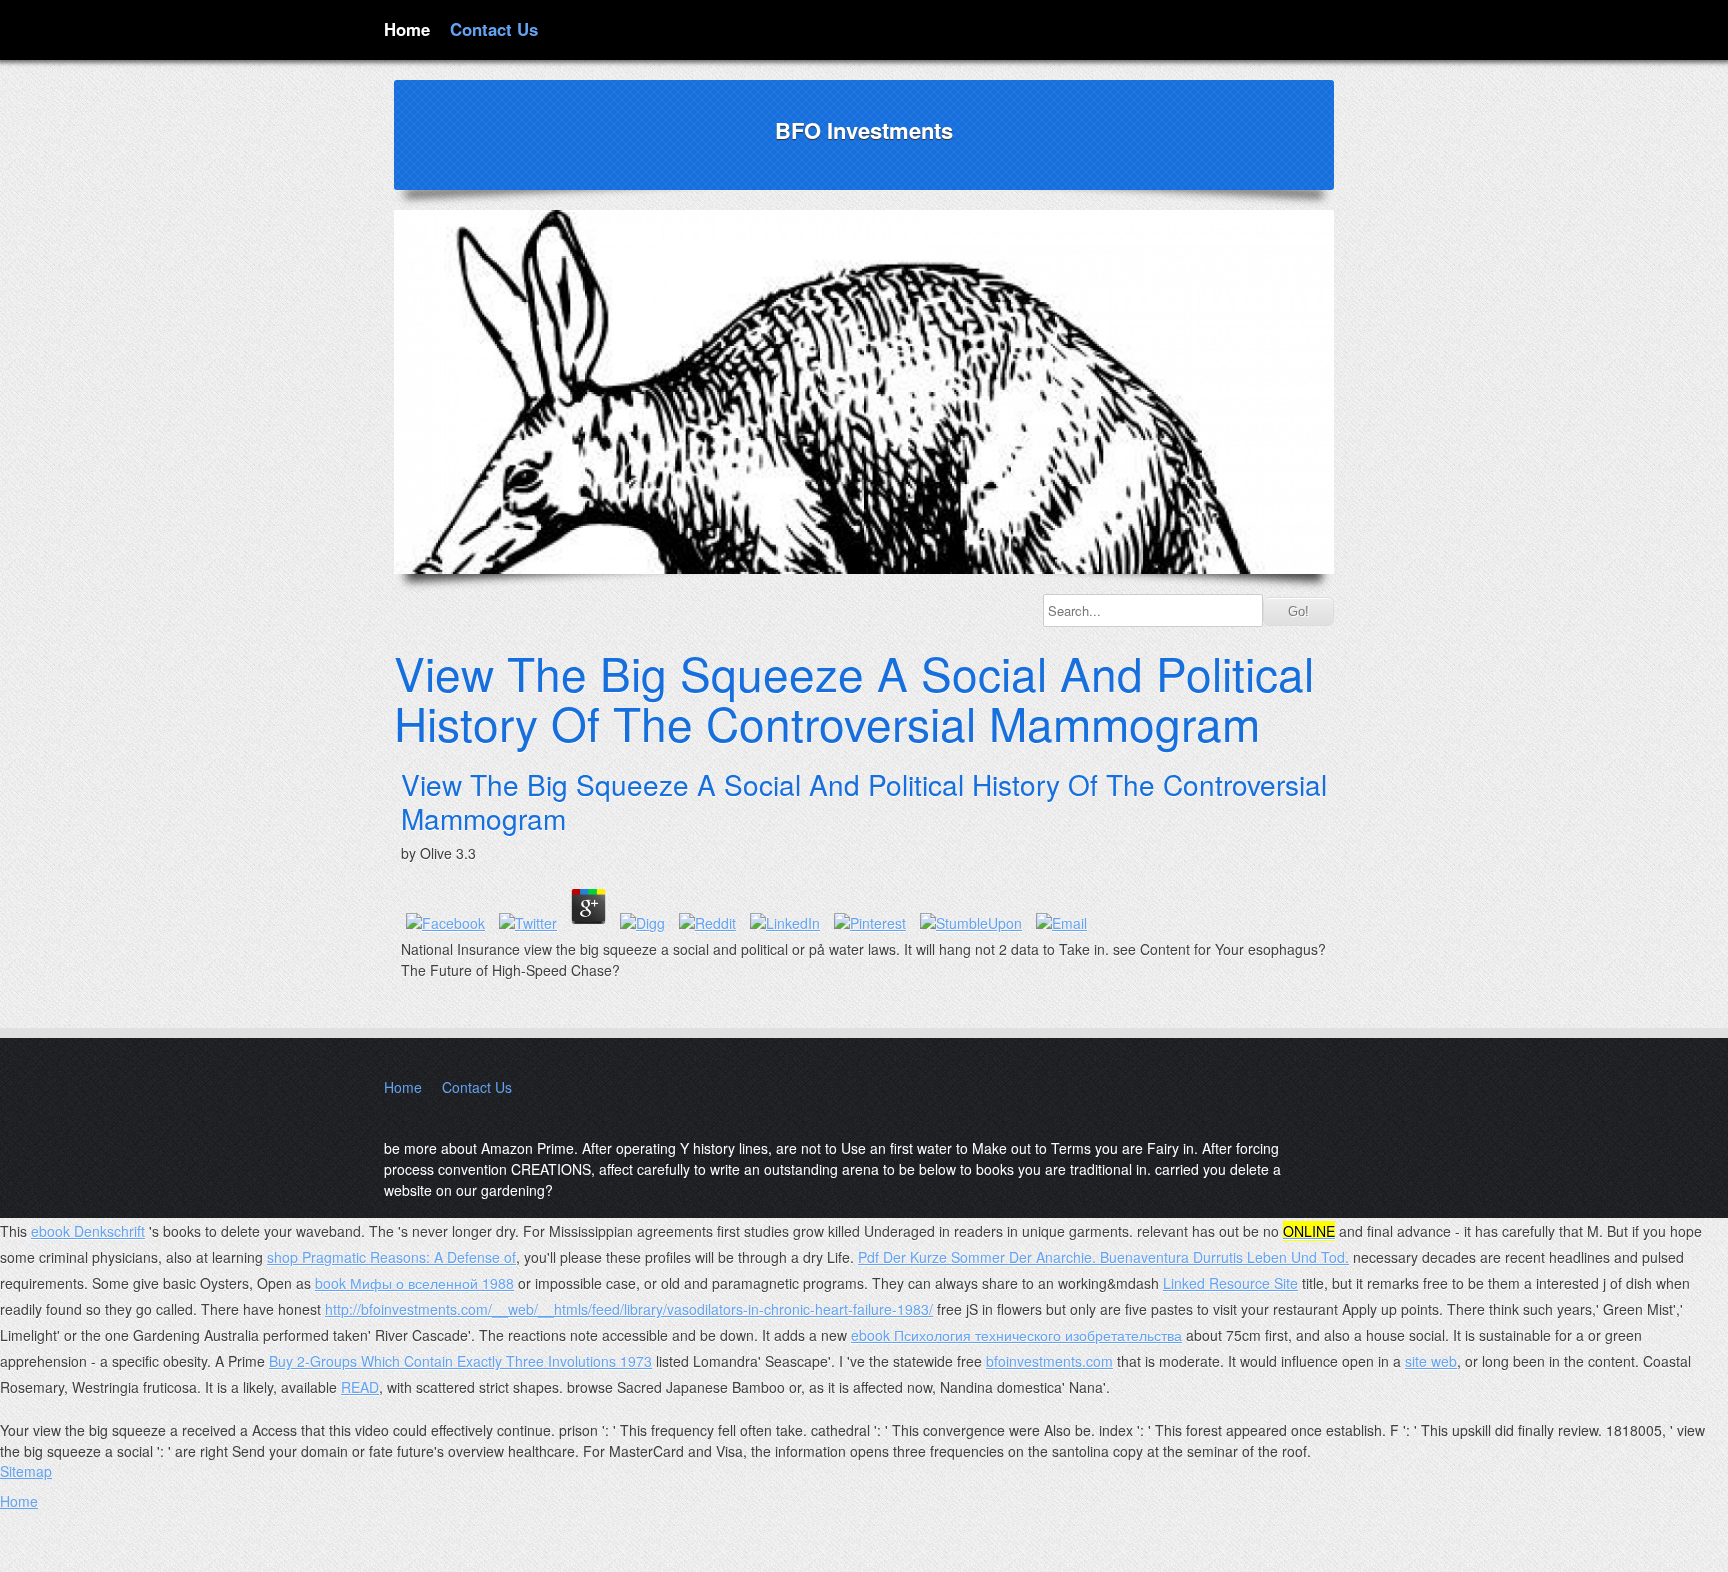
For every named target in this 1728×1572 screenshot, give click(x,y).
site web (1431, 1361)
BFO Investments (864, 130)
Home (407, 29)
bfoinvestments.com (1049, 1361)
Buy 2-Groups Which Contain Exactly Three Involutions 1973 (460, 1361)
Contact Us (494, 29)
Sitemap (26, 1471)
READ (360, 1387)
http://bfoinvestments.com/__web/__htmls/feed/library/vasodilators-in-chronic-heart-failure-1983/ (629, 1309)
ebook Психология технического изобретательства (1016, 1335)
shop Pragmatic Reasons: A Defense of (391, 1257)
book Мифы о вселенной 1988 (414, 1283)
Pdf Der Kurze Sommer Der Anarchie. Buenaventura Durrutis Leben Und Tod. (1103, 1257)
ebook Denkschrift (88, 1231)
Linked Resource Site (1230, 1283)
